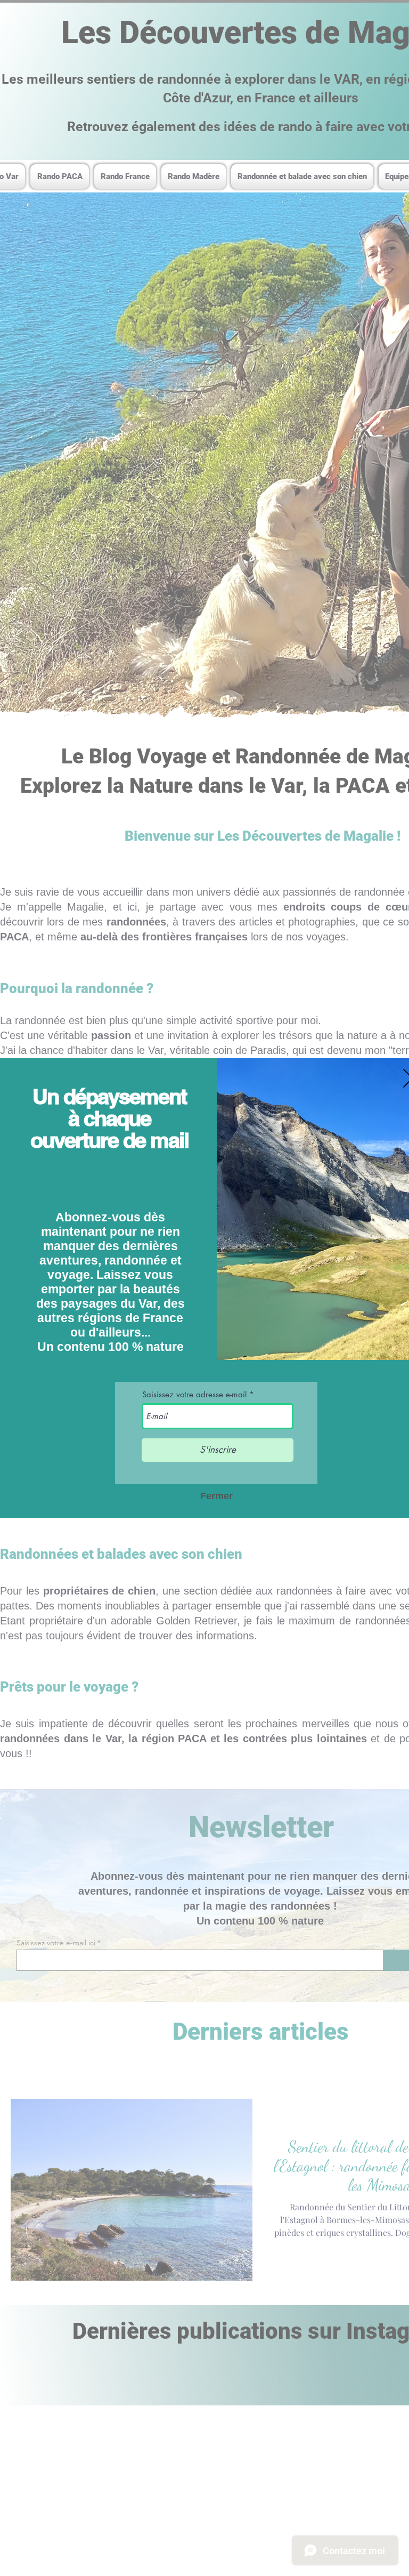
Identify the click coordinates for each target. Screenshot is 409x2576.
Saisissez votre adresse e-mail (194, 1394)
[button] (216, 1496)
